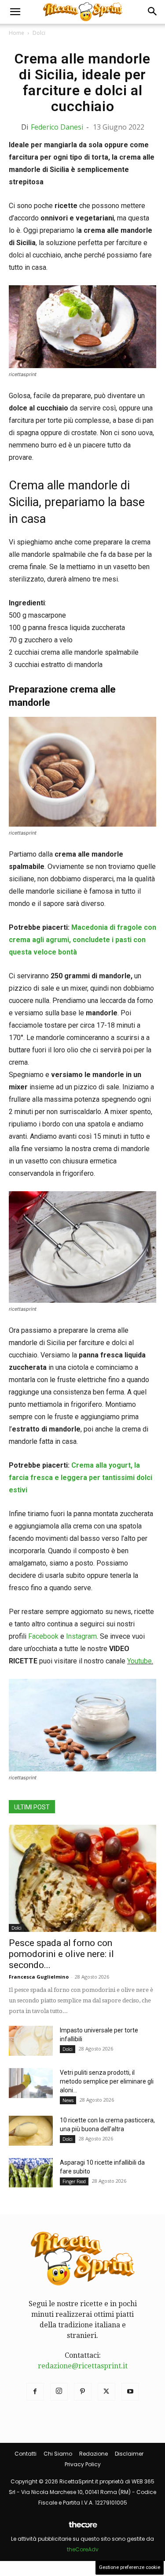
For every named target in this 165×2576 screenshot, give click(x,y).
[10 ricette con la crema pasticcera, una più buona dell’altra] (31, 2131)
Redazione (93, 2454)
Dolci (39, 33)
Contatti (26, 2454)
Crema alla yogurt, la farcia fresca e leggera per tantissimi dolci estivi (81, 1478)
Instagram (81, 1636)
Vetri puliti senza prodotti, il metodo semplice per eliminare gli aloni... (107, 2081)
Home (16, 33)
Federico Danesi (57, 127)
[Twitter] (106, 2392)
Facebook (43, 1636)
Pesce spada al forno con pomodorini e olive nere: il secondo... (61, 1954)
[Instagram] (59, 2392)
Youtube (139, 1661)
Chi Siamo (58, 2454)
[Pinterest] (83, 2392)
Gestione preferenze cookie (130, 2567)
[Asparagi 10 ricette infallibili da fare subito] (31, 2173)
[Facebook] (35, 2392)
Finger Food (74, 2181)
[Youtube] (130, 2392)
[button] (15, 12)
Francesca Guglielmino (39, 1977)
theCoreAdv (83, 2549)
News (68, 2100)
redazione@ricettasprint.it (83, 2366)
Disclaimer (129, 2454)
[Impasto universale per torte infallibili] (31, 2041)
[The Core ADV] (83, 2528)
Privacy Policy (83, 2464)
